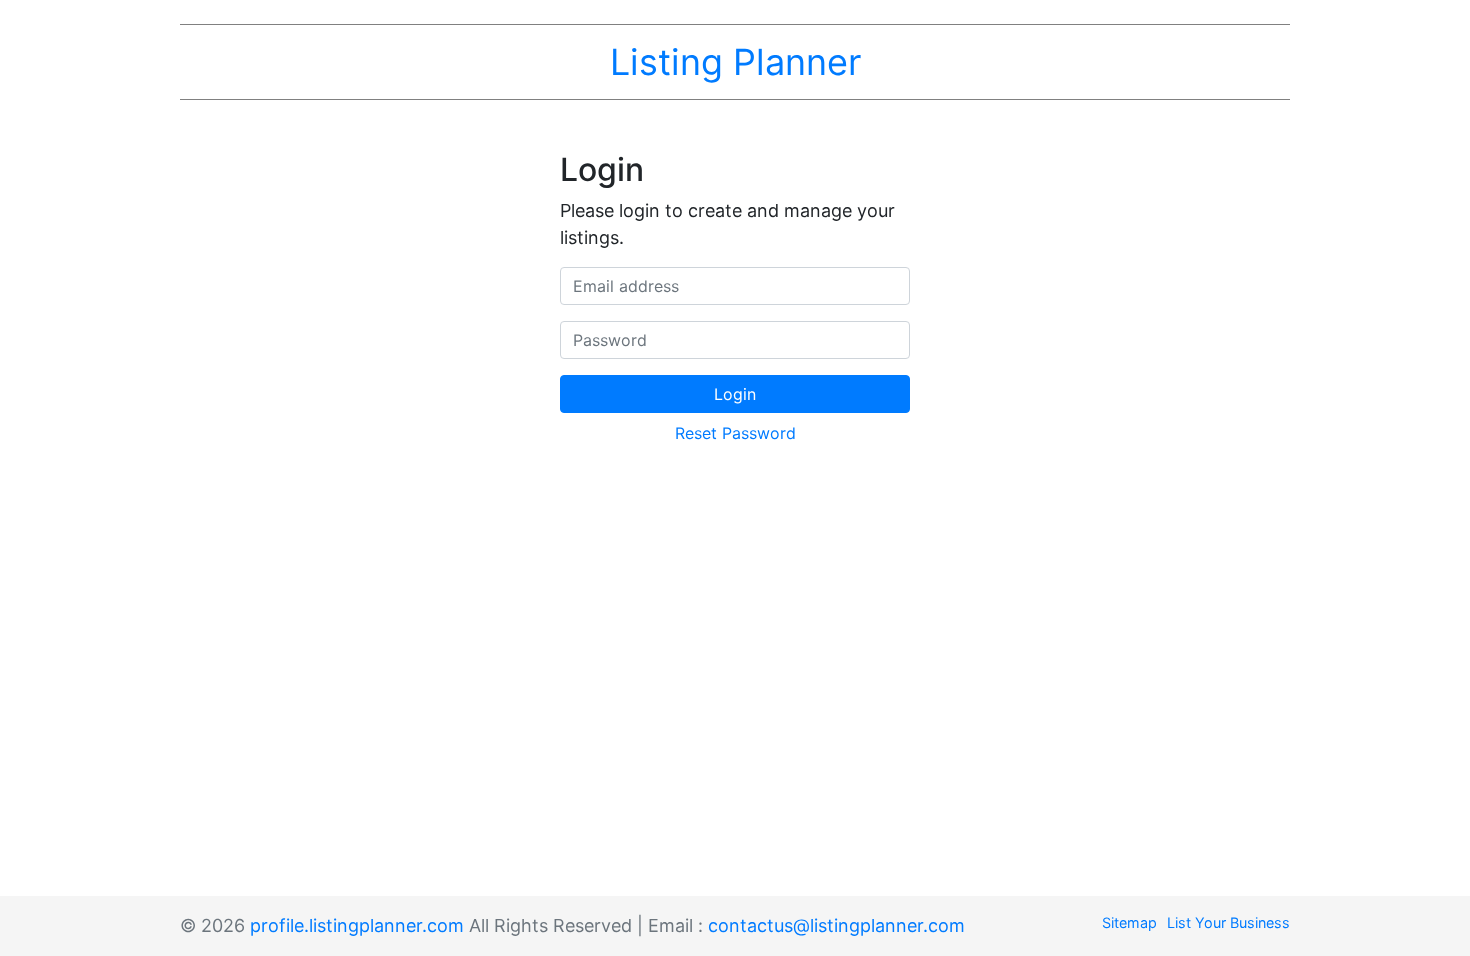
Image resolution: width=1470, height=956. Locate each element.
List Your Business (1228, 922)
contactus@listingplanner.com (836, 925)
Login (735, 394)
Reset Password (735, 433)
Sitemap (1129, 922)
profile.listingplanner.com (357, 925)
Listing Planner (735, 62)
